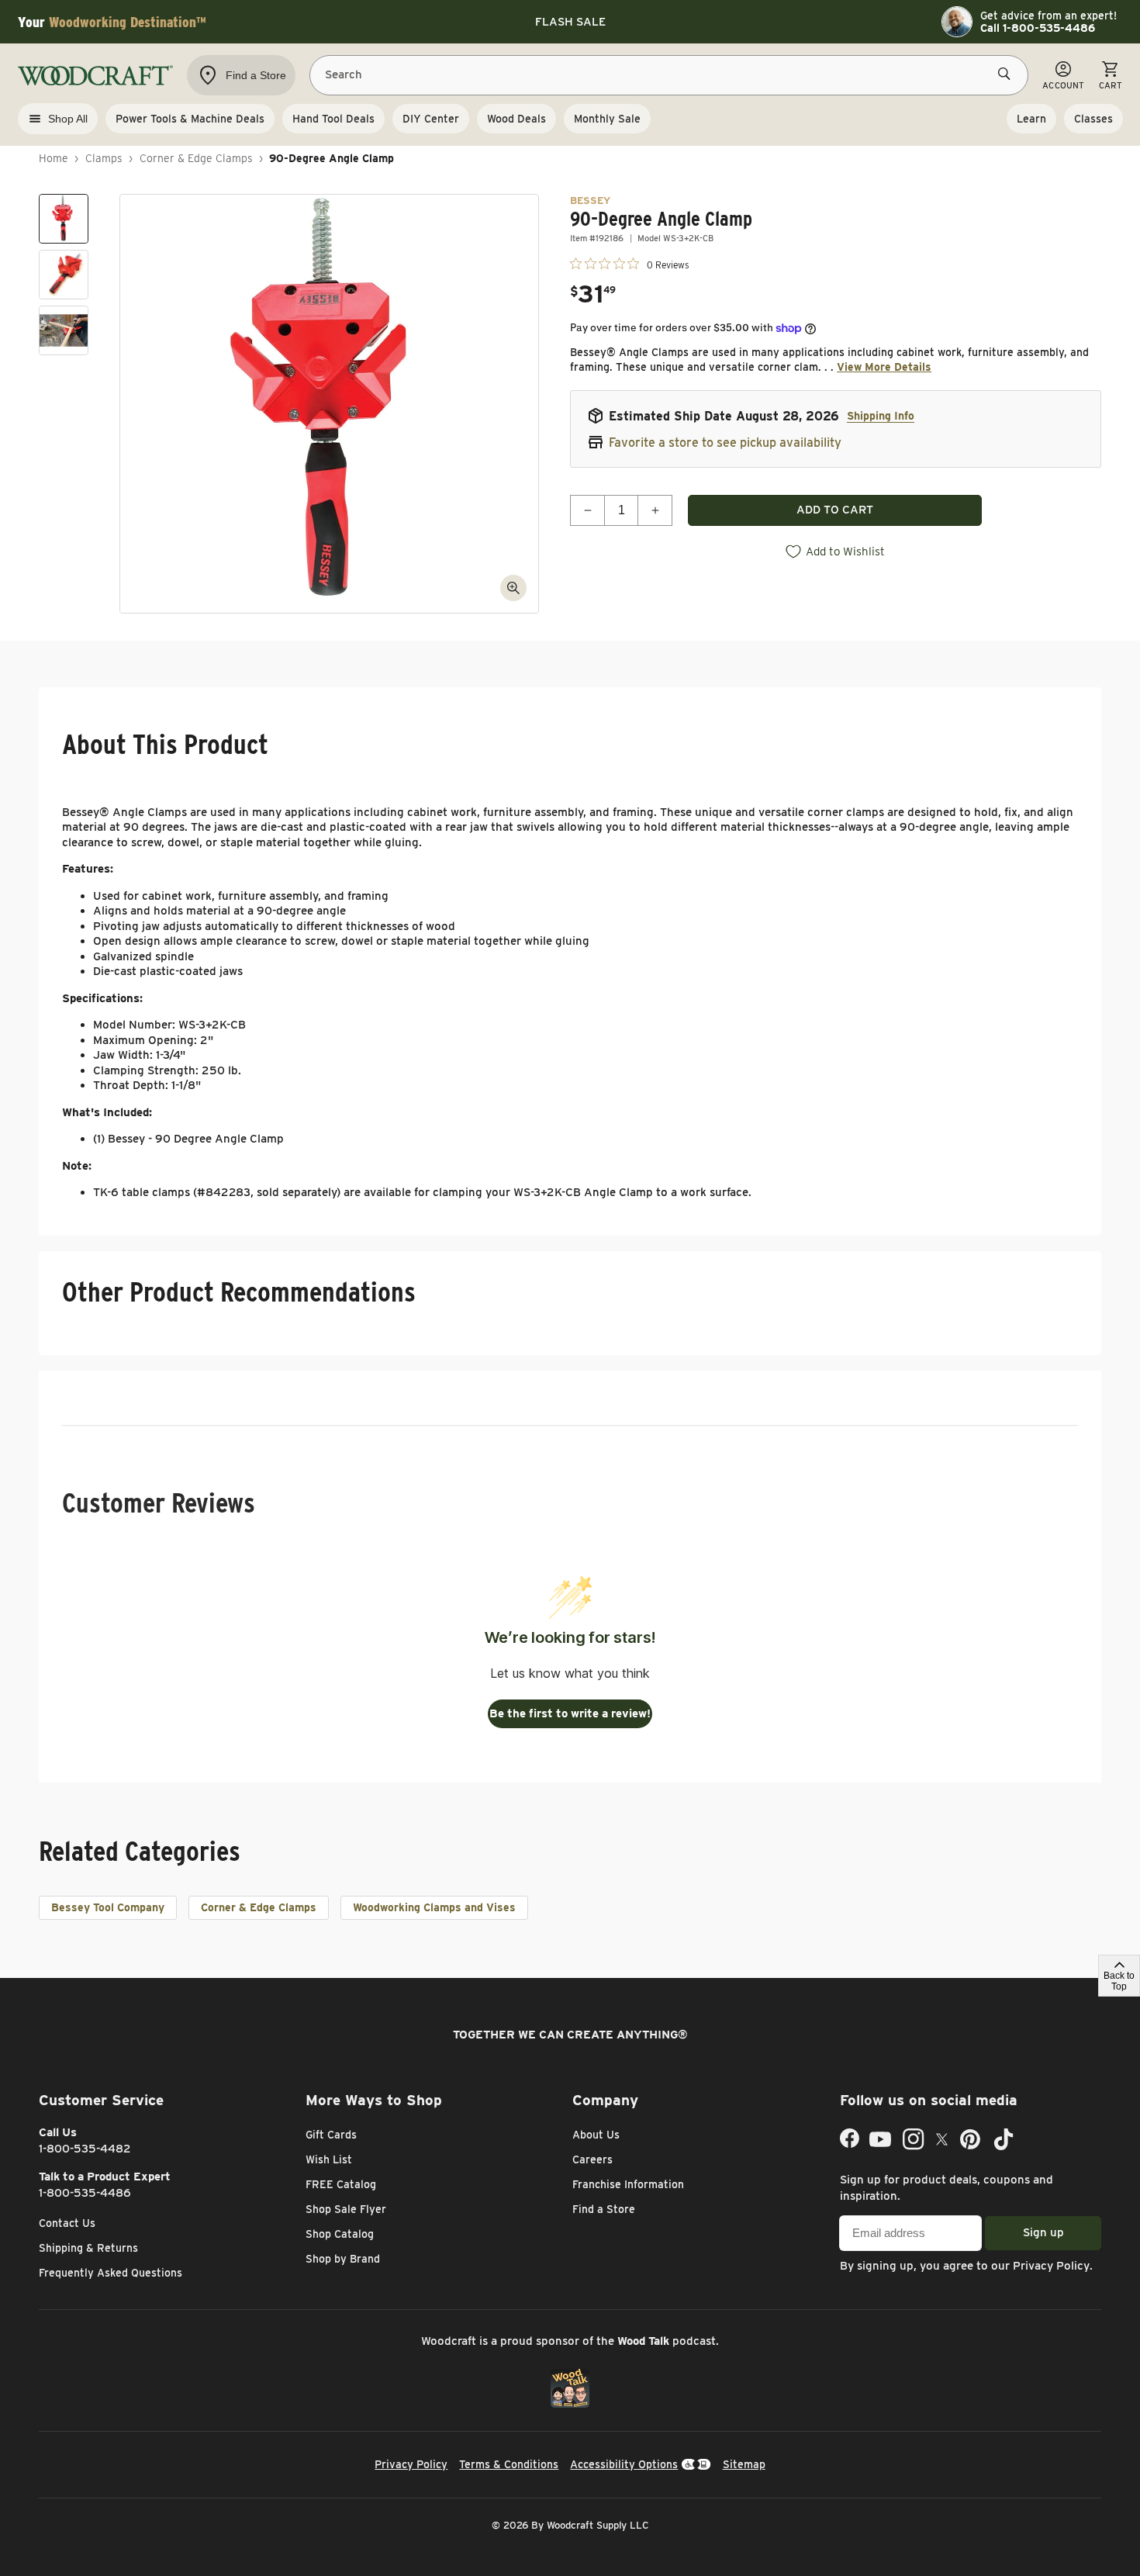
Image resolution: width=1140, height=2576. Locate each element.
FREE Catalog (341, 2184)
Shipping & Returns (88, 2248)
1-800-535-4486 (85, 2193)
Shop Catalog (340, 2234)
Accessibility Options (624, 2464)
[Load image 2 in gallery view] (64, 275)
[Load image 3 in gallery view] (64, 330)
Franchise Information (628, 2184)
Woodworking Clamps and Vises (434, 1907)
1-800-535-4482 (85, 2149)
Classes (1093, 119)
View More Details (884, 367)
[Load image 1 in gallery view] (64, 219)
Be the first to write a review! (570, 1713)
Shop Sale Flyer (346, 2209)
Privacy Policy (1051, 2266)
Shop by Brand (343, 2259)
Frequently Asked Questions (111, 2273)
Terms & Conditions (509, 2464)
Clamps (104, 158)
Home (54, 158)
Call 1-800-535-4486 (1038, 28)
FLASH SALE (570, 22)
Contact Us (67, 2223)
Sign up (1043, 2232)
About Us (596, 2135)
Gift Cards (331, 2135)
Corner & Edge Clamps (196, 158)
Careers (592, 2159)
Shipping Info (881, 416)
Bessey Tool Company (108, 1907)
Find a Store (604, 2209)
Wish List (329, 2159)
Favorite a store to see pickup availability (725, 443)
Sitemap (744, 2464)
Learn (1031, 119)
